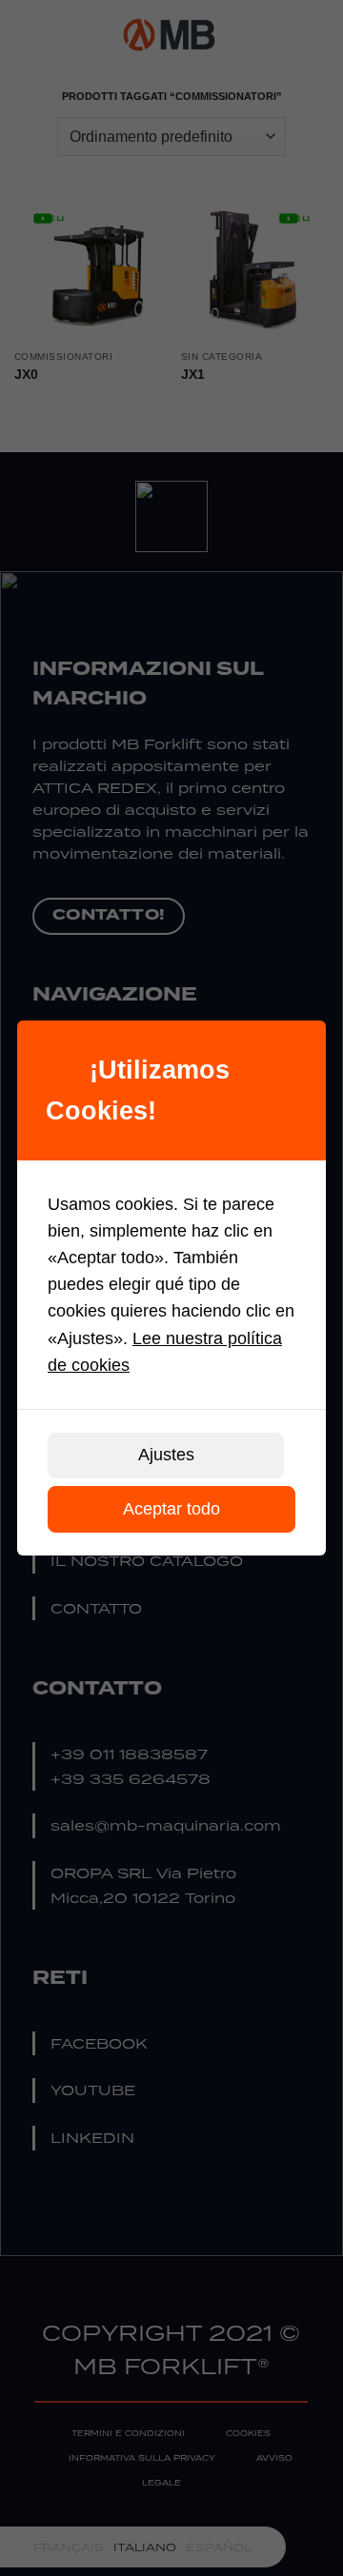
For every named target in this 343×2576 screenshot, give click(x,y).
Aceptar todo (171, 1509)
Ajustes (166, 1455)
